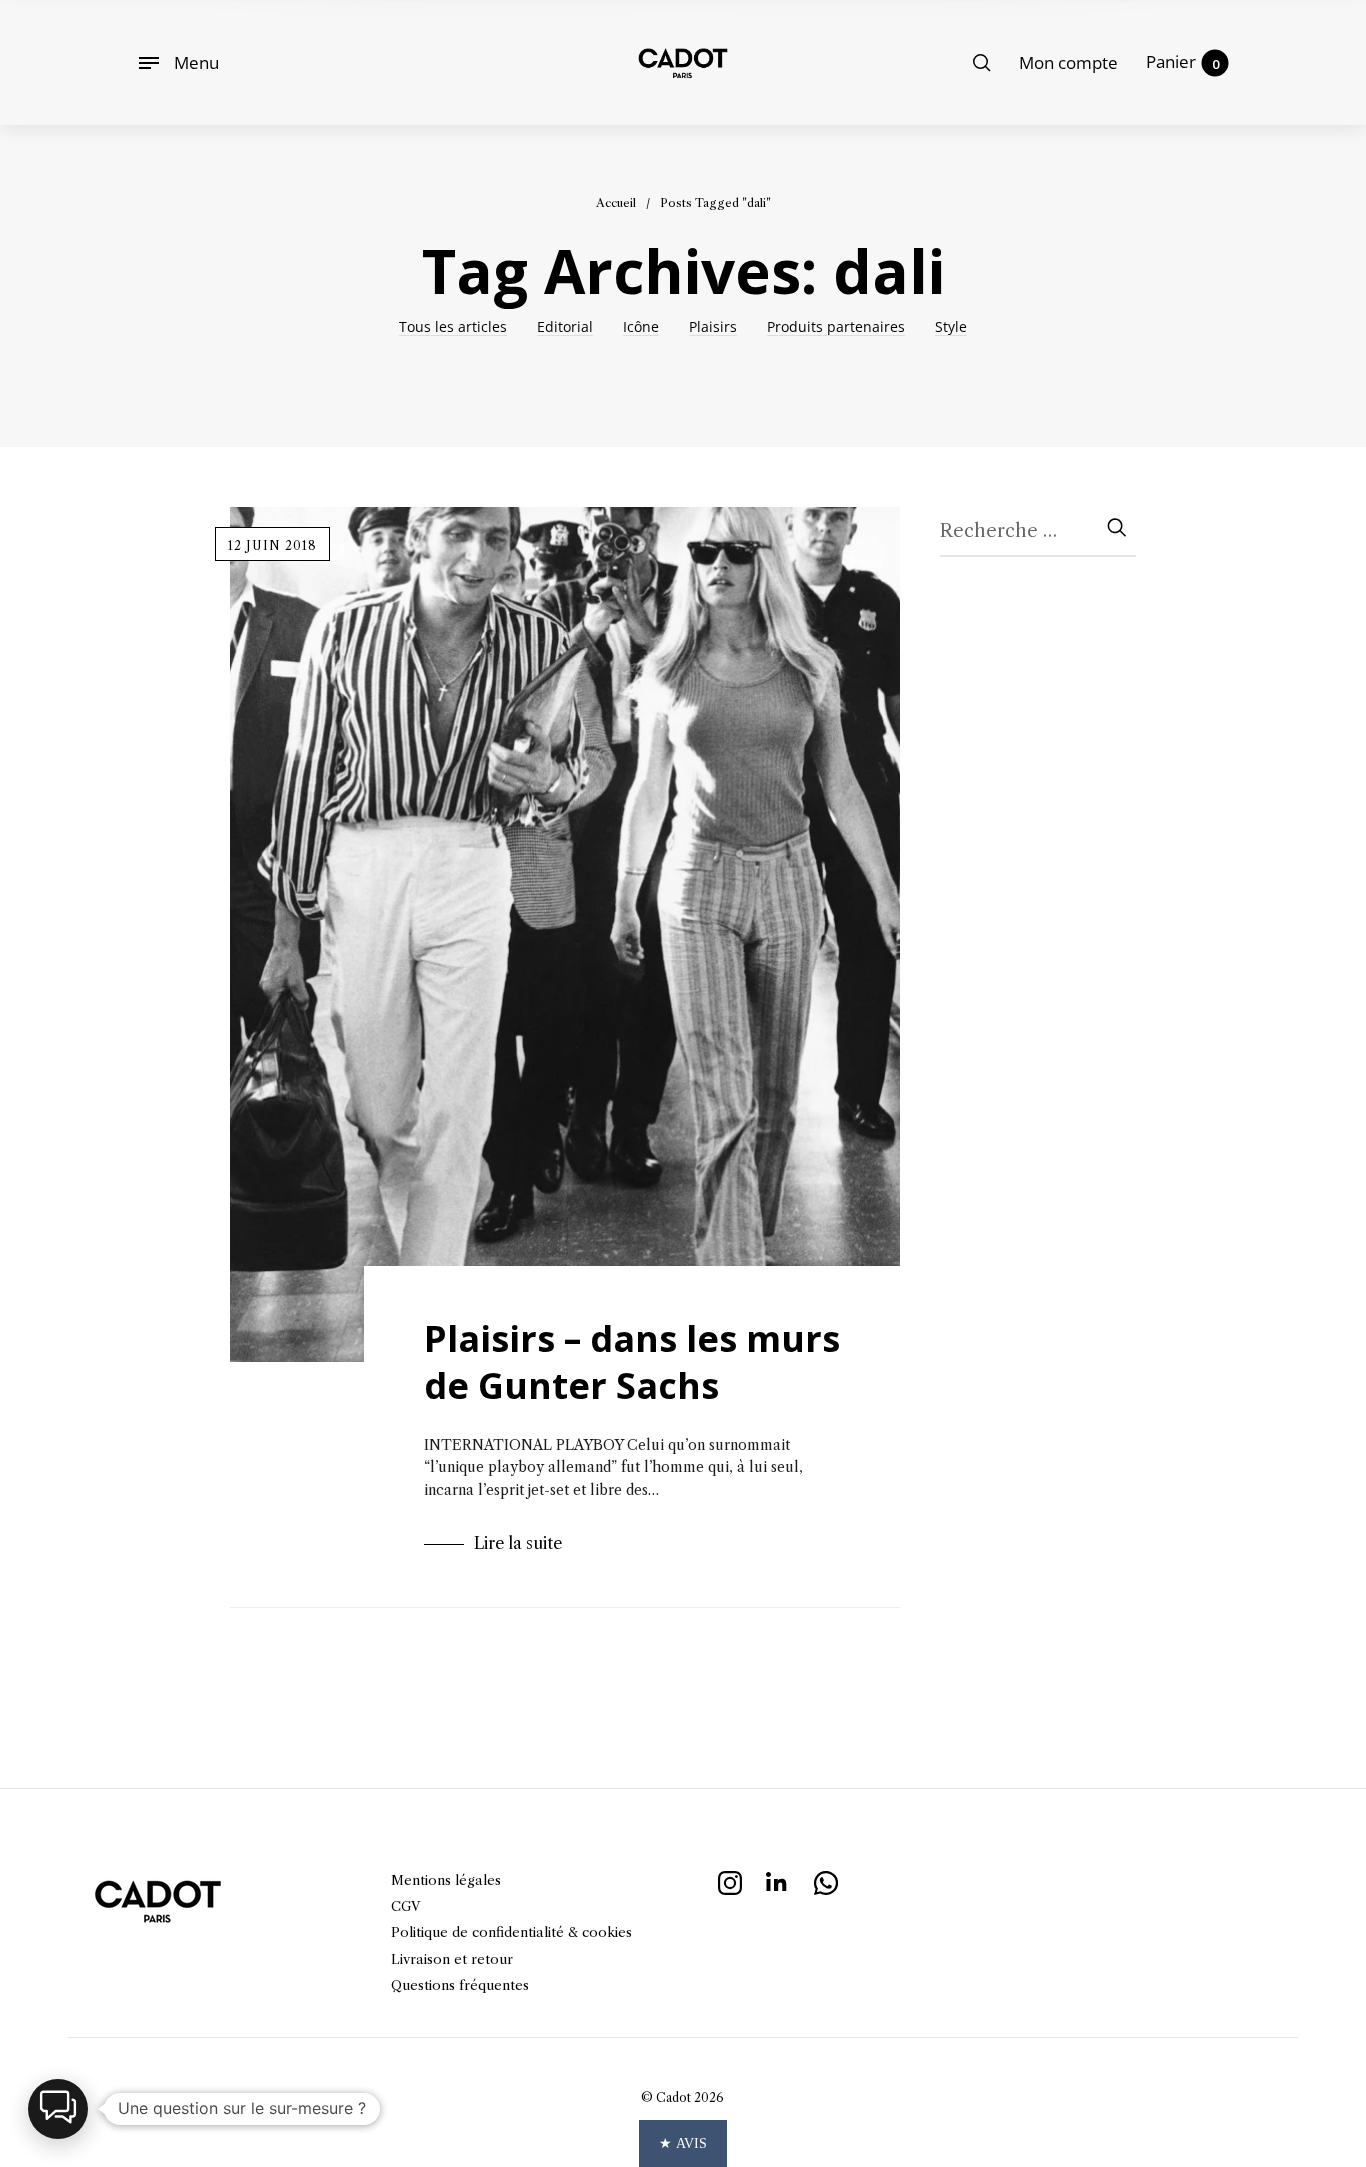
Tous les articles (453, 327)
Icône (641, 327)
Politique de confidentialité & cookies (511, 1932)
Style (951, 327)
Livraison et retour (452, 1959)
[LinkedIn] (778, 1881)
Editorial (565, 327)
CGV (405, 1906)
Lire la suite (518, 1543)
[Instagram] (730, 1881)
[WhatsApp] (826, 1881)
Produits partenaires (836, 327)
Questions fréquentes (460, 1985)
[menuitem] (1068, 63)
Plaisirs (713, 327)
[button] (58, 2109)
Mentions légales (446, 1880)
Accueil (616, 203)
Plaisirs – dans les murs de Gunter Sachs (632, 1362)
